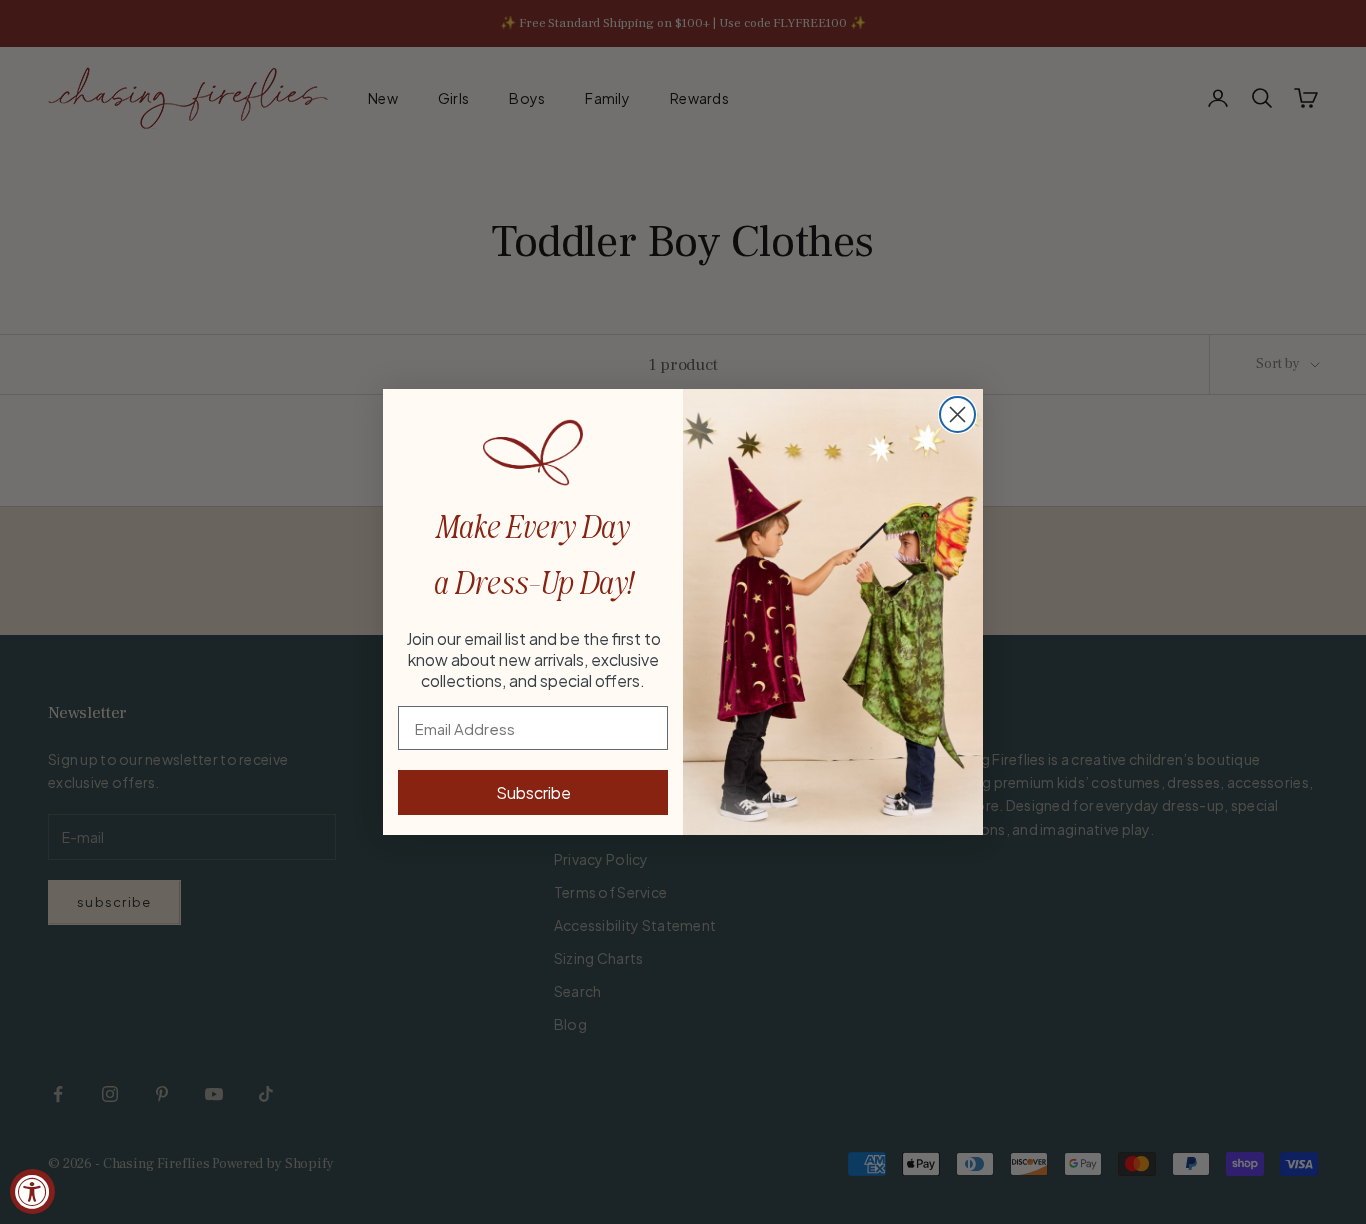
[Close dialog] (957, 414)
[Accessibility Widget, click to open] (32, 1191)
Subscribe (533, 792)
